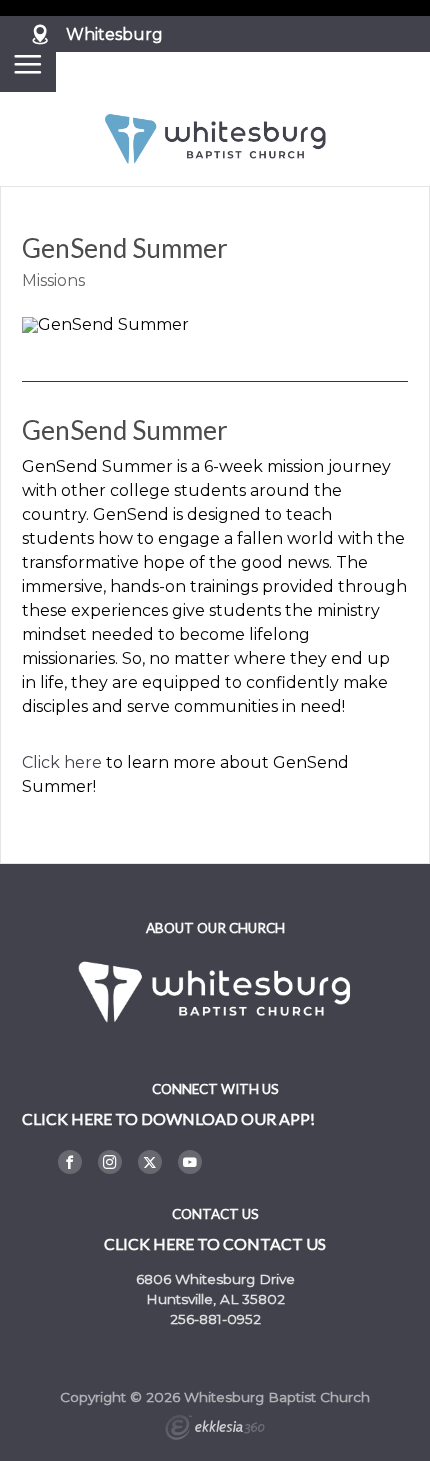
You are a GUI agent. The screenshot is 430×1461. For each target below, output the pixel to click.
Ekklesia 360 (215, 1430)
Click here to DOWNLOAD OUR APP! (168, 1118)
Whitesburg (114, 34)
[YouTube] (190, 1162)
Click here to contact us (215, 1243)
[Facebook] (70, 1162)
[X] (150, 1162)
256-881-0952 (215, 1319)
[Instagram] (110, 1162)
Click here (62, 762)
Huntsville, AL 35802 (215, 1299)
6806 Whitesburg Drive (215, 1279)
